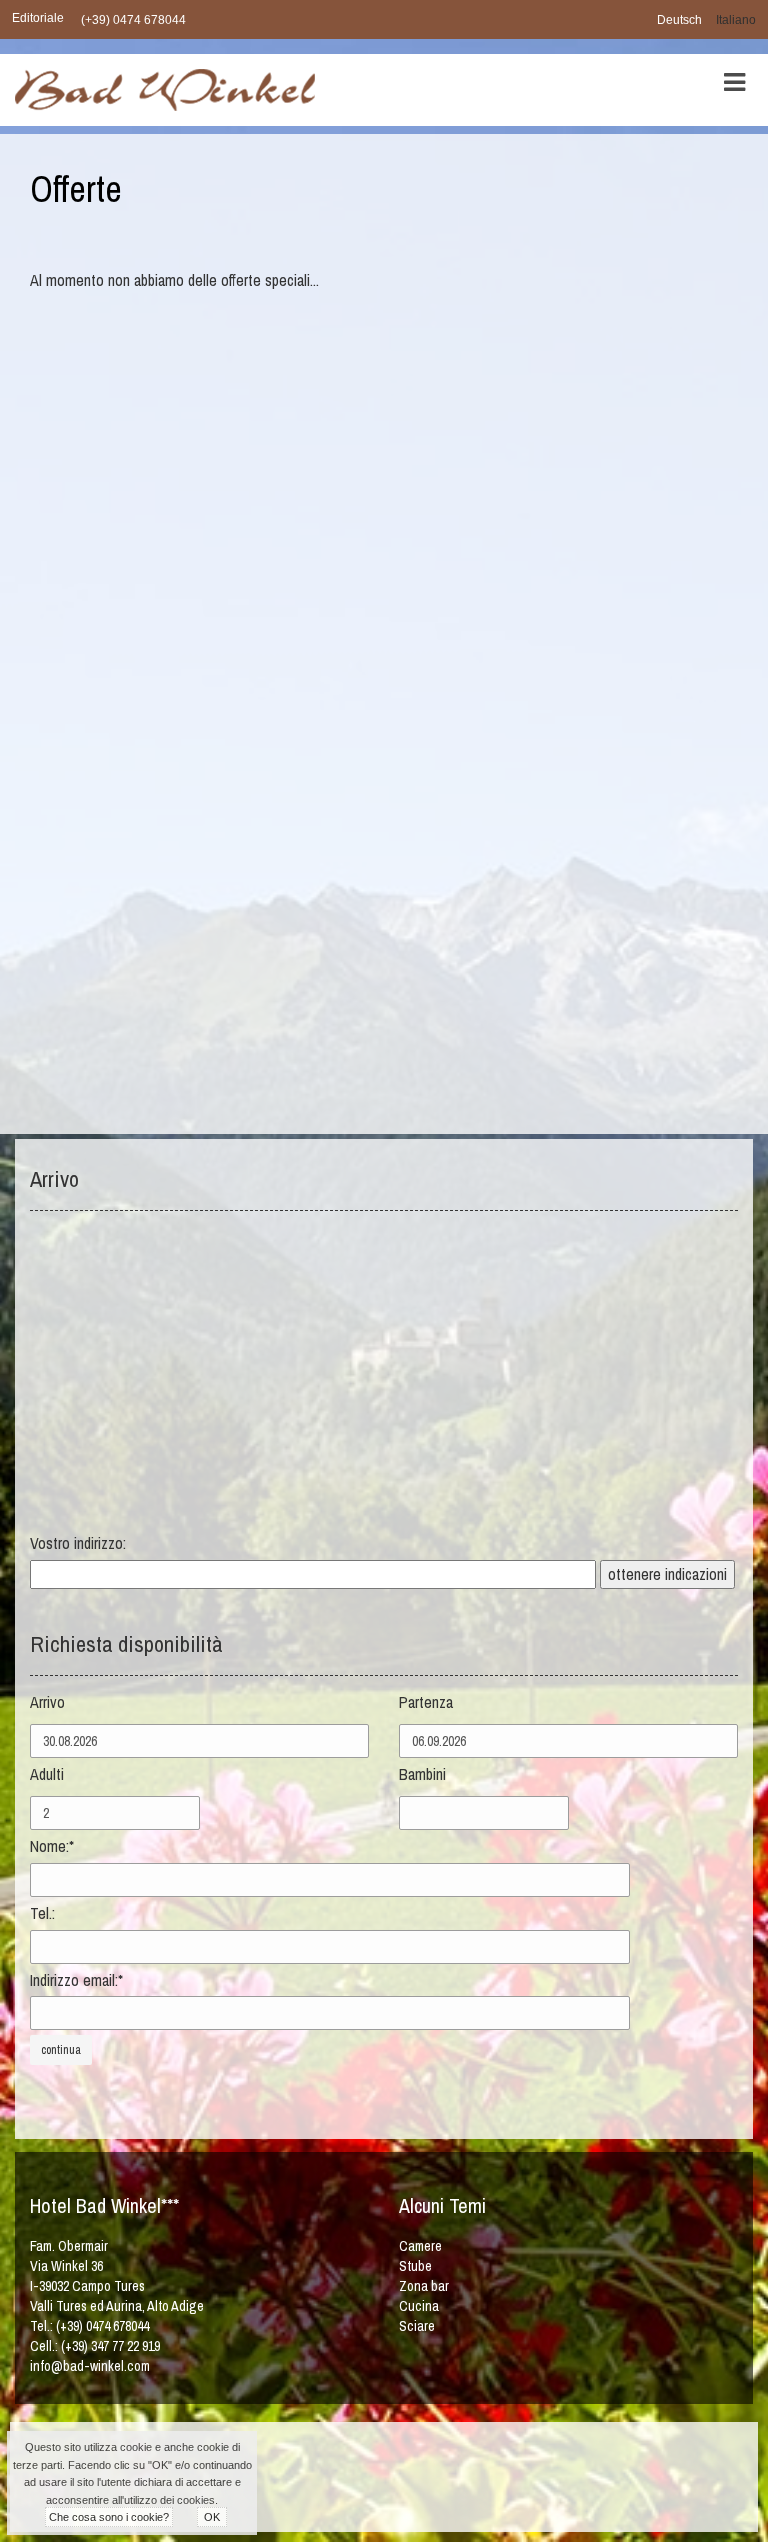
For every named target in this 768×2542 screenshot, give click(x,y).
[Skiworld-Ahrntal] (371, 2484)
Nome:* (52, 1846)
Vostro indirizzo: (78, 1543)
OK (212, 2517)
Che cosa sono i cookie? (109, 2517)
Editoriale (38, 18)
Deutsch (679, 20)
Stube (415, 2266)
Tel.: (42, 1913)
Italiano (736, 20)
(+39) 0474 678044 (133, 20)
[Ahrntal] (498, 2484)
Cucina (419, 2306)
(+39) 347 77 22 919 (110, 2346)
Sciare (417, 2326)
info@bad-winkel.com (90, 2366)
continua (61, 2050)
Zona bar (424, 2286)
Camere (420, 2246)
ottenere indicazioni (667, 1574)
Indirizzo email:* (76, 1980)
